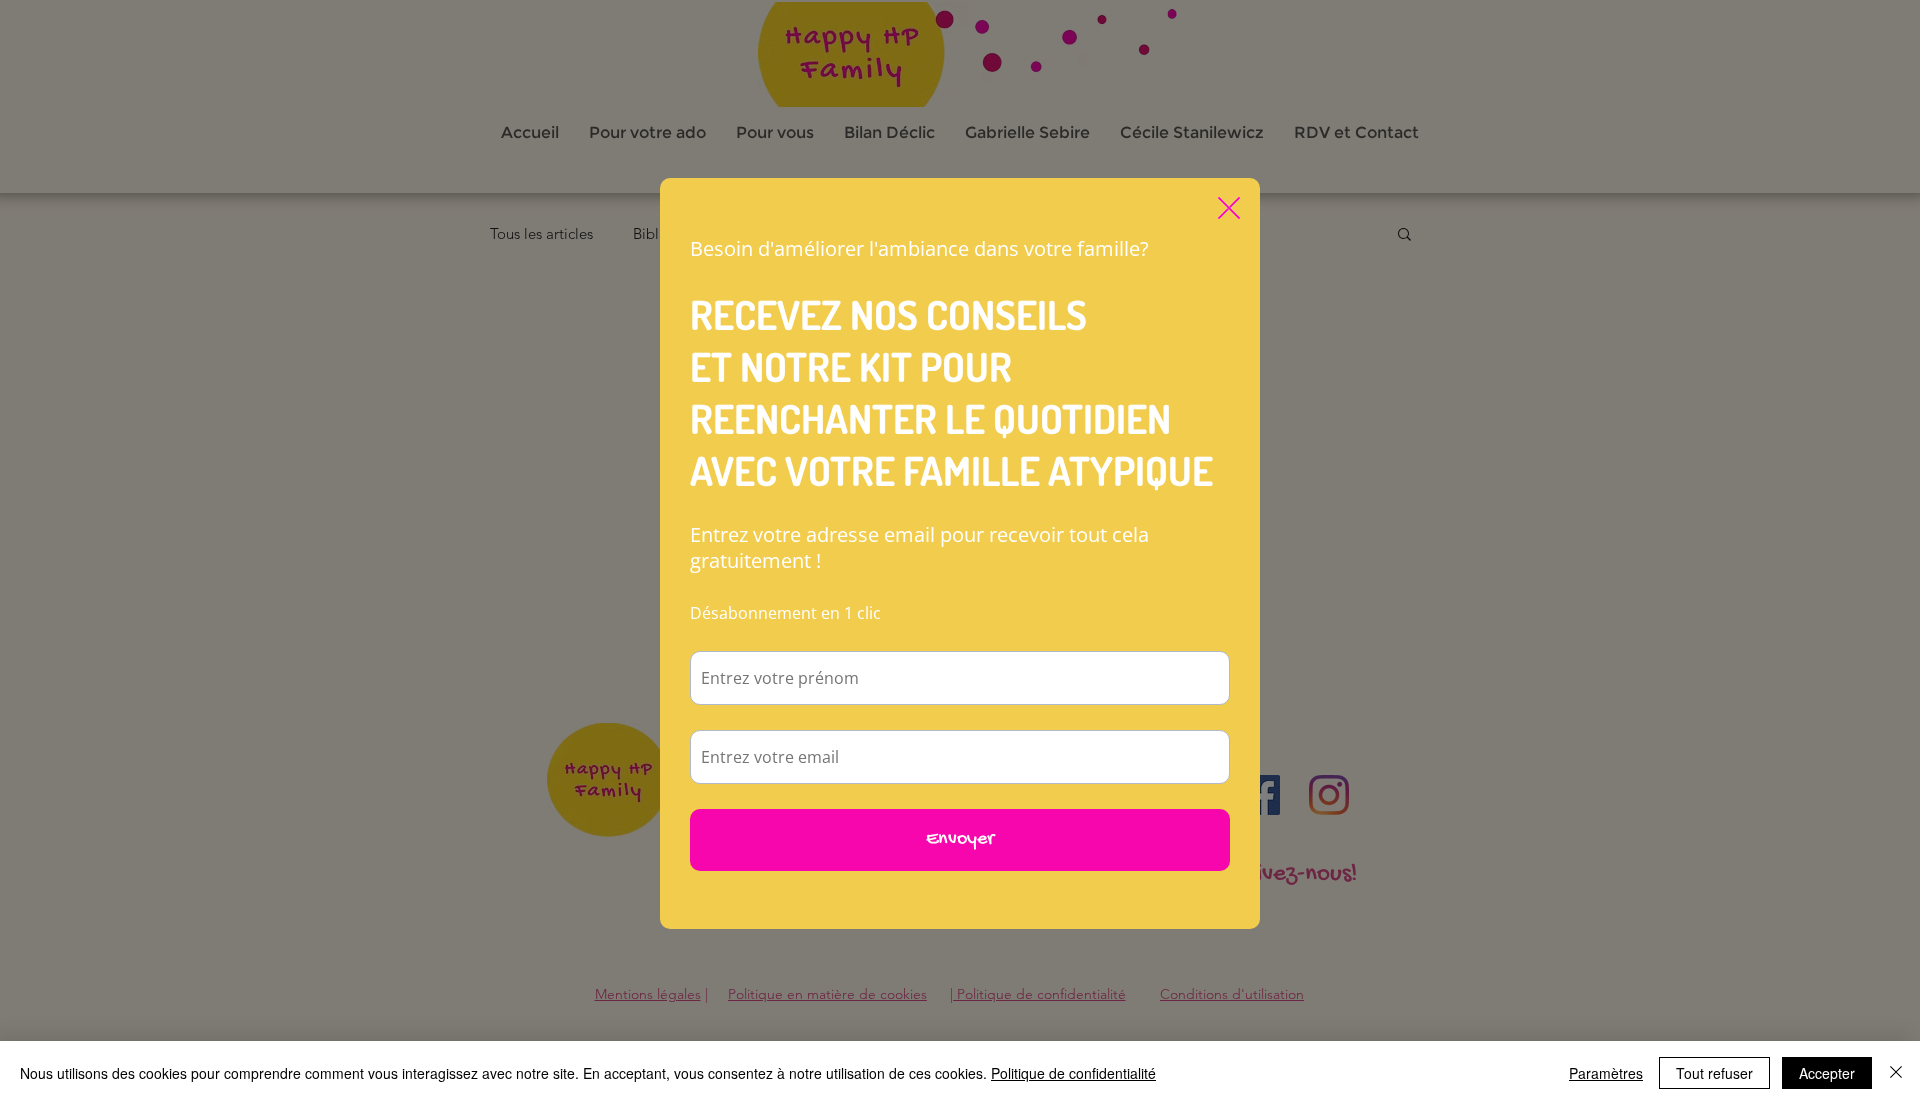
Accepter (1827, 1073)
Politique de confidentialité (1073, 1073)
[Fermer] (1896, 1073)
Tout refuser (1714, 1073)
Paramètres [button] (1606, 1073)
